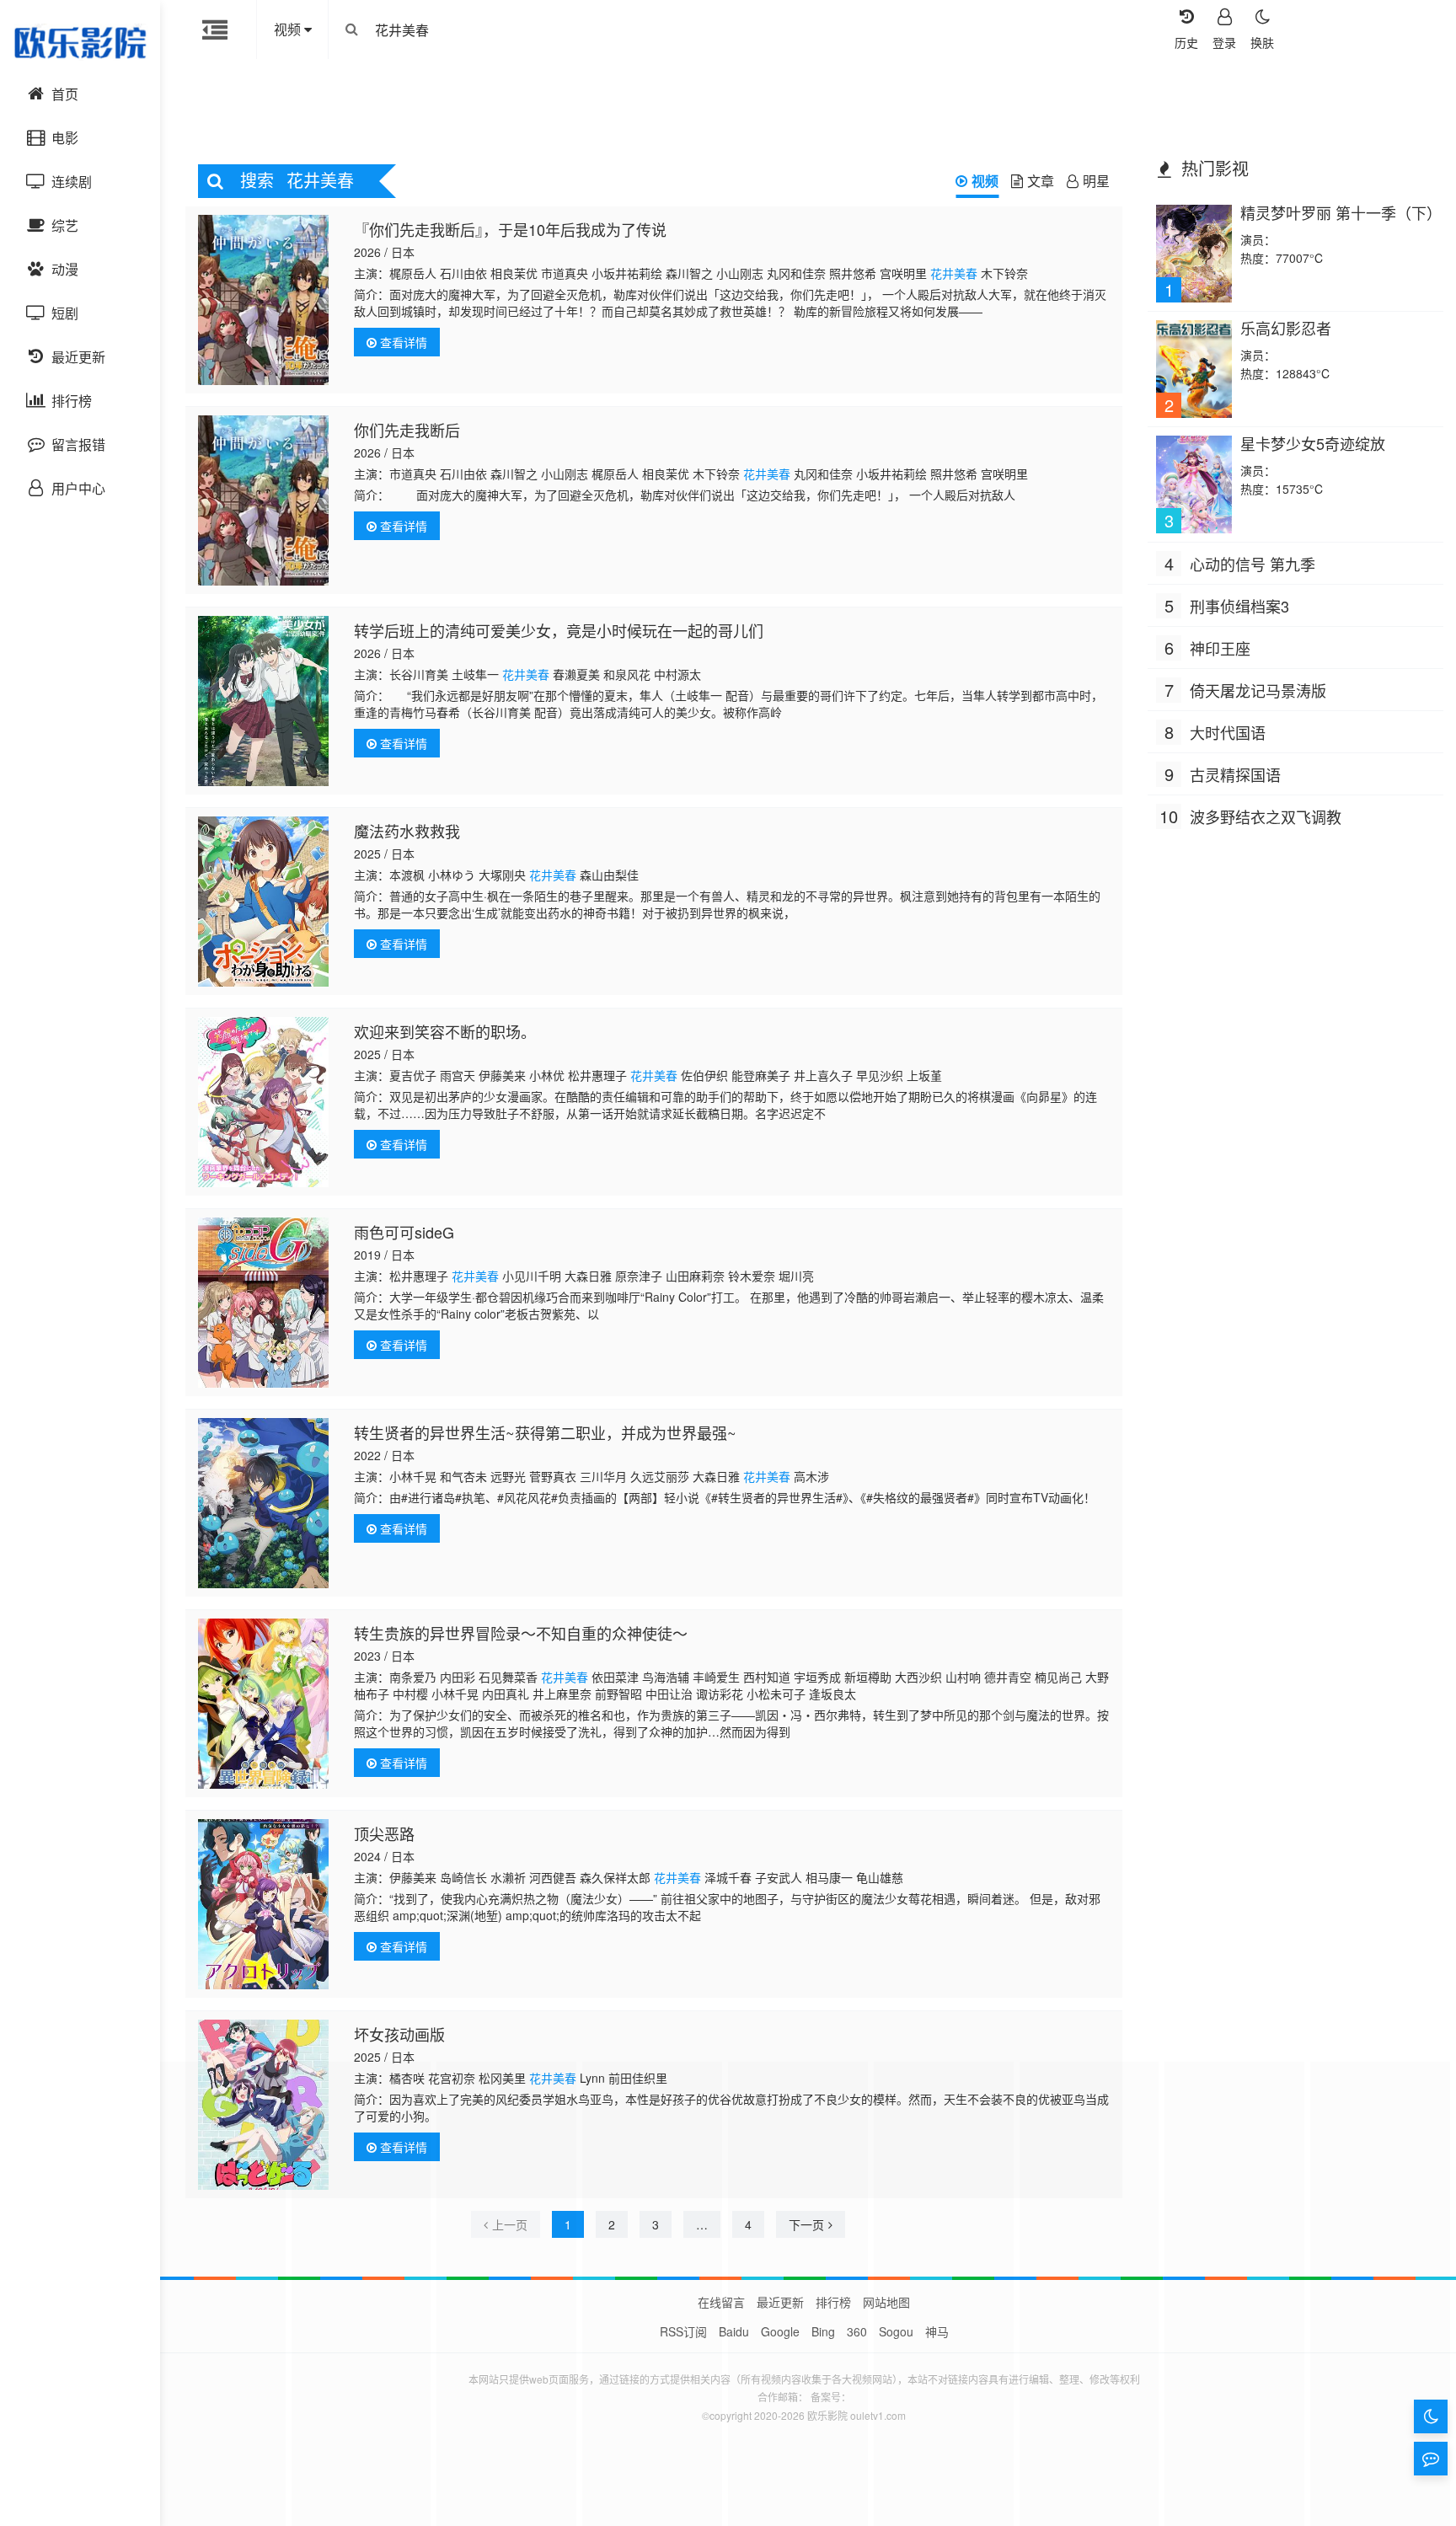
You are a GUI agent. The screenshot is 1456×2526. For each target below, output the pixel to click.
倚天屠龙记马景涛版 (1258, 690)
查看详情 (402, 342)
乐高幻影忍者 (1286, 328)
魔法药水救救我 (407, 831)
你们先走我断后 (407, 430)
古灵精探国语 (1235, 774)
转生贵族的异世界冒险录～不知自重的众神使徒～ (521, 1633)
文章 (1041, 181)
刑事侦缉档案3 (1239, 606)
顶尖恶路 (384, 1833)
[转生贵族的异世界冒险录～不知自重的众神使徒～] (263, 1704)
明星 (1096, 181)
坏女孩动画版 (399, 2034)
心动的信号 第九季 (1253, 564)
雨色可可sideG (404, 1232)
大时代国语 (1228, 732)
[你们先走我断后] (263, 500)
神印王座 (1220, 648)
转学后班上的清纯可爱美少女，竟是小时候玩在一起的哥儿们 (559, 630)
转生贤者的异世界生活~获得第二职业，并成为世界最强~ (545, 1432)
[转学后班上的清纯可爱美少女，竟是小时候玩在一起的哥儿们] (263, 701)
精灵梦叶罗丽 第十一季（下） (1341, 212)
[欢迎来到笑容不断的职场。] (263, 1102)
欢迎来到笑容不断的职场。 (445, 1031)
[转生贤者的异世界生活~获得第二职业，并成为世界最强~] (263, 1503)
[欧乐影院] (80, 42)
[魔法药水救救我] (263, 902)
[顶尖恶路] (263, 1904)
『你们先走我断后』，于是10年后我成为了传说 (510, 229)
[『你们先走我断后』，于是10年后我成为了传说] (263, 300)
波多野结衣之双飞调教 (1266, 816)
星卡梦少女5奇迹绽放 (1313, 443)
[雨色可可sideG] (263, 1303)
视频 (985, 181)
